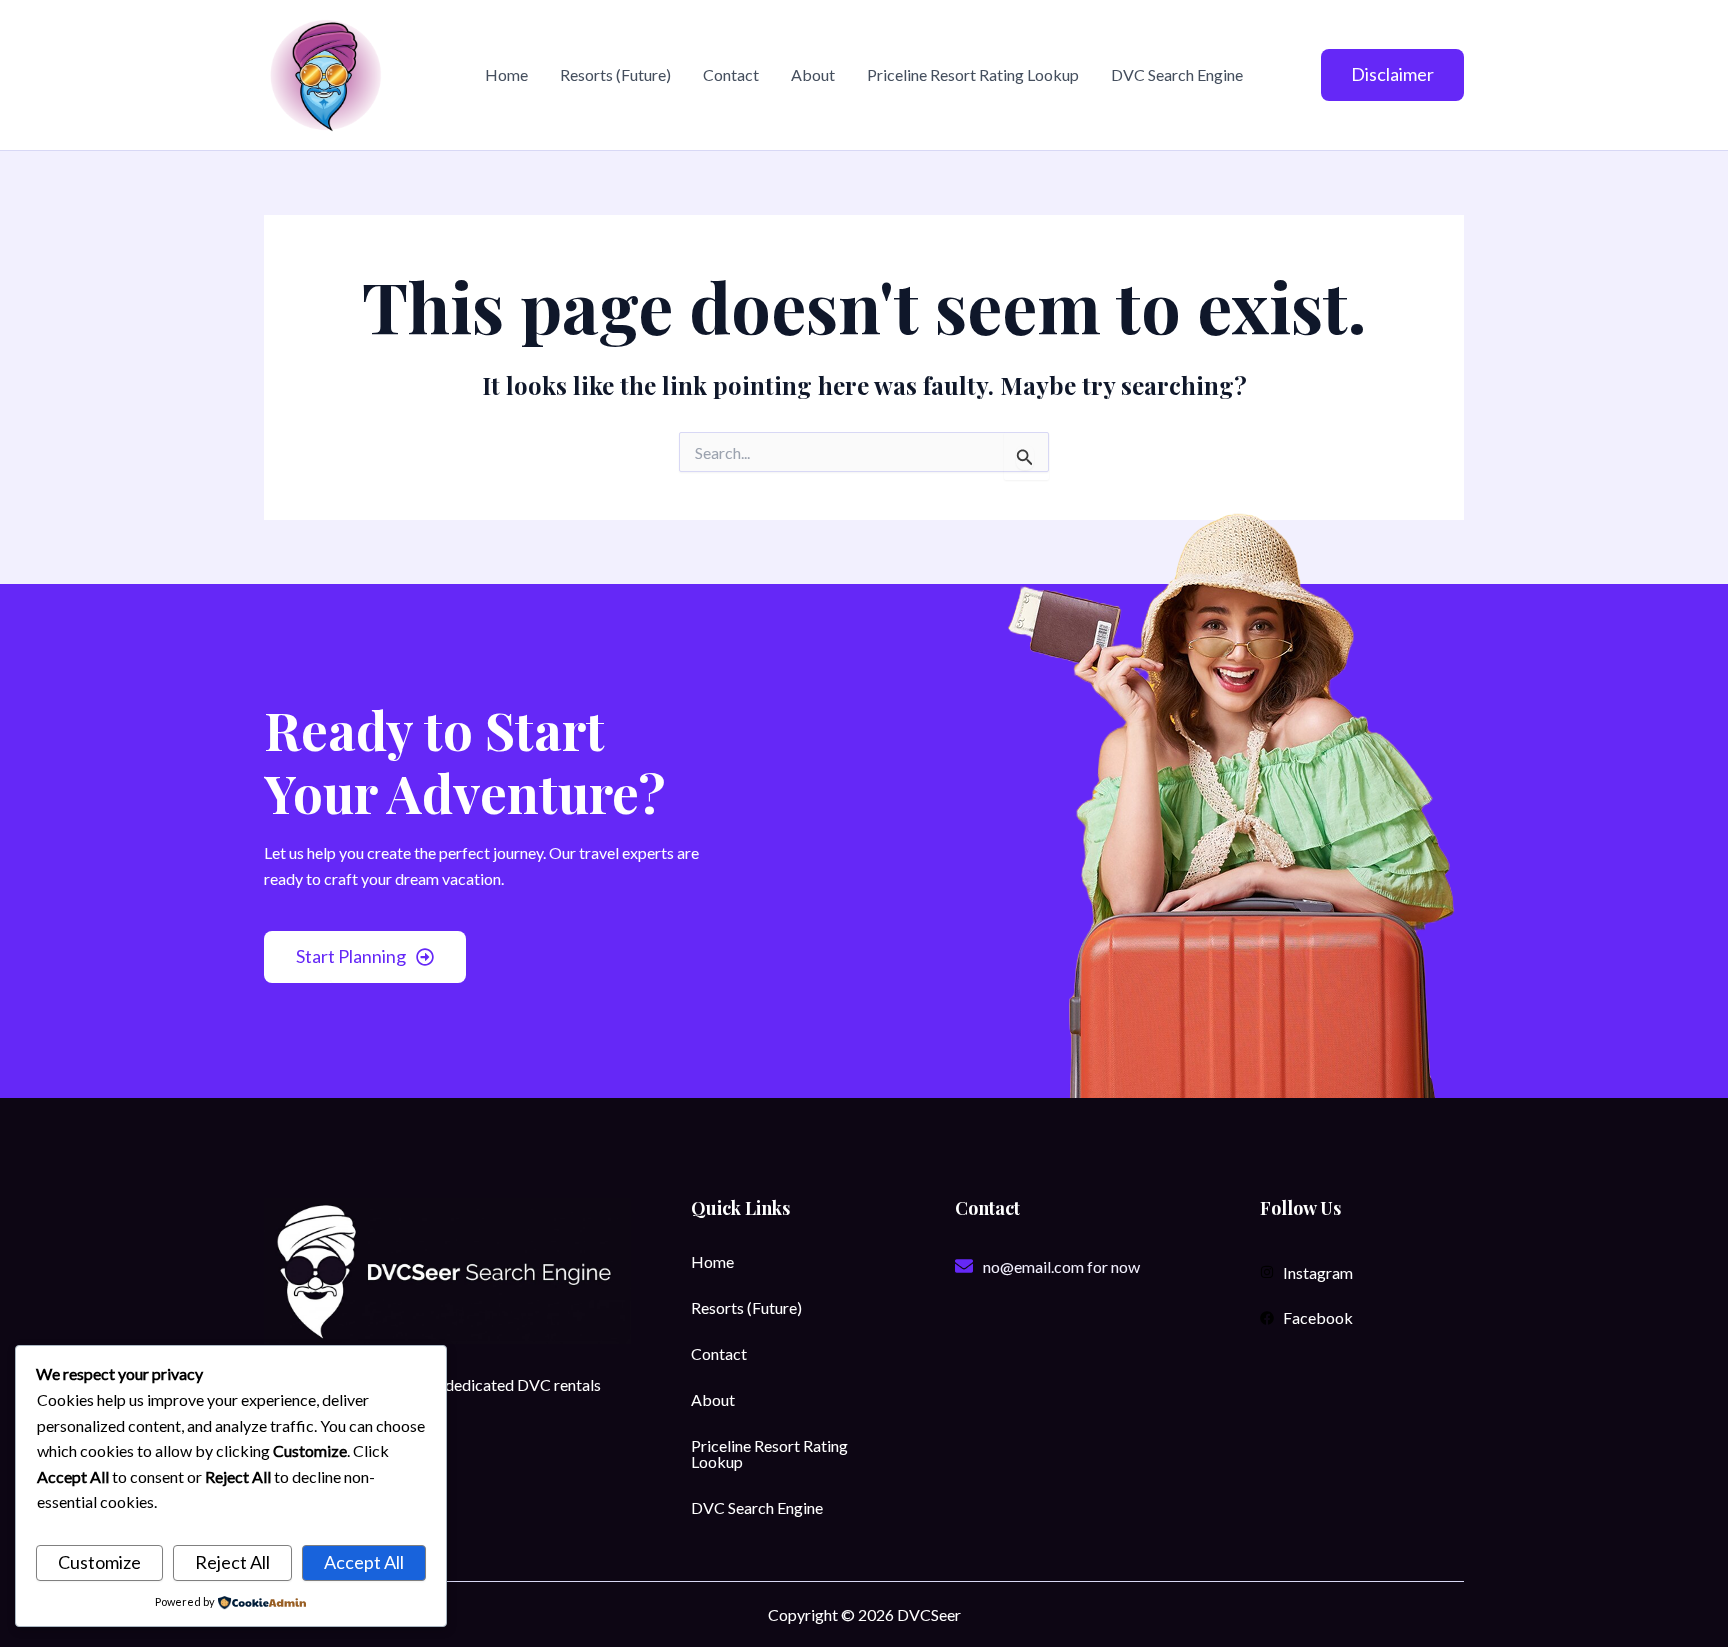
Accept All (364, 1562)
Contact (731, 74)
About (813, 74)
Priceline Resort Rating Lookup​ (973, 74)
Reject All (232, 1562)
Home (506, 74)
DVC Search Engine (1177, 74)
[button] (1392, 75)
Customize (99, 1562)
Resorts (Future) (615, 74)
